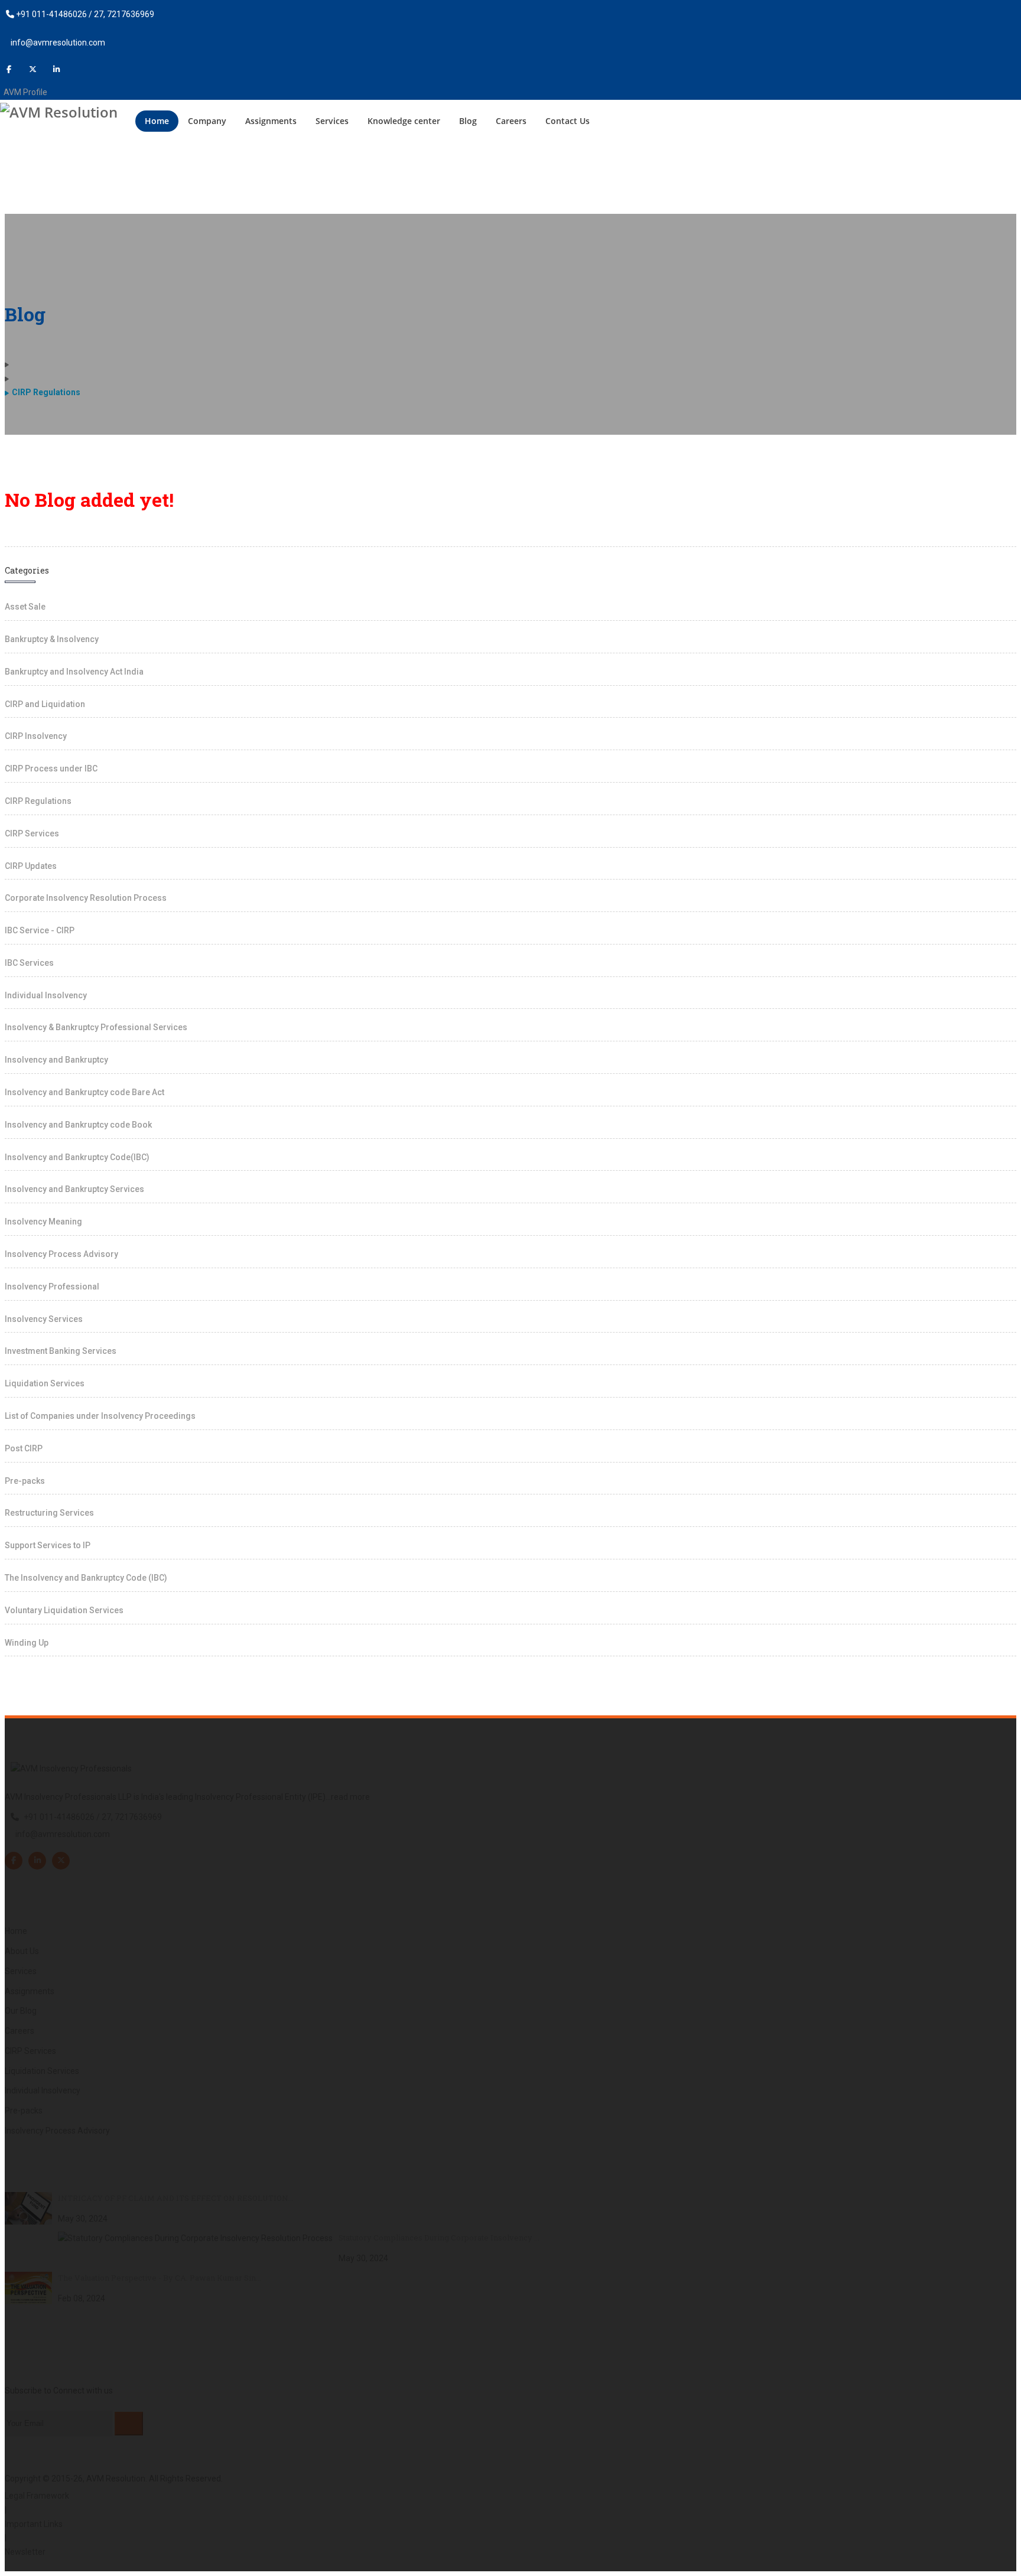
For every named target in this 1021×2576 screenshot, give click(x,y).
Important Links (34, 2524)
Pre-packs (25, 1481)
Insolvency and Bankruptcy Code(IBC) (77, 1157)
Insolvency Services (44, 1319)
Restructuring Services (49, 1513)
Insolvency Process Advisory (61, 1254)
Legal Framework (37, 2496)
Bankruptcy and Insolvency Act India (74, 672)
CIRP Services (32, 833)
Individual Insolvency (46, 995)
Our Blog (21, 2011)
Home (157, 121)
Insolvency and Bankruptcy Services (74, 1189)
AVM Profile (24, 92)
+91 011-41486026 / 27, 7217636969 (84, 14)
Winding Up (27, 1643)
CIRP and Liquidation (45, 704)
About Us (22, 1951)
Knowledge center (404, 121)
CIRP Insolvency (36, 736)
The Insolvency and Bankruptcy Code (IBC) (86, 1578)
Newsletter (25, 2552)
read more (350, 1797)
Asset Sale (25, 607)
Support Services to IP (48, 1545)
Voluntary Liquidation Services (64, 1610)
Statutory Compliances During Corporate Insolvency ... (439, 2238)
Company (207, 121)
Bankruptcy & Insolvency (52, 639)
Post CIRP (24, 1448)
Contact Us (568, 121)
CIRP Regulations (38, 801)
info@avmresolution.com (57, 43)
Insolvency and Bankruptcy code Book (78, 1125)
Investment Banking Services (61, 1351)
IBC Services (29, 963)
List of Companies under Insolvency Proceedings (100, 1416)
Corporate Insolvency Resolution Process (86, 898)
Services (332, 121)
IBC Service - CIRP (40, 930)
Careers (511, 121)
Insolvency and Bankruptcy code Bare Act (84, 1092)
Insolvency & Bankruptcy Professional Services (96, 1027)
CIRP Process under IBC (51, 768)
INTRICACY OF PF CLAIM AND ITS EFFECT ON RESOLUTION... (176, 2198)
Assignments (271, 121)
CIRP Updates (31, 866)
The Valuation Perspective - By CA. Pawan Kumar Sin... (160, 2278)
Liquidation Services (45, 1383)
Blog (468, 121)
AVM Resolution (41, 364)
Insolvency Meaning (43, 1222)
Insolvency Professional (52, 1287)
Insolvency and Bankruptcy (56, 1060)
